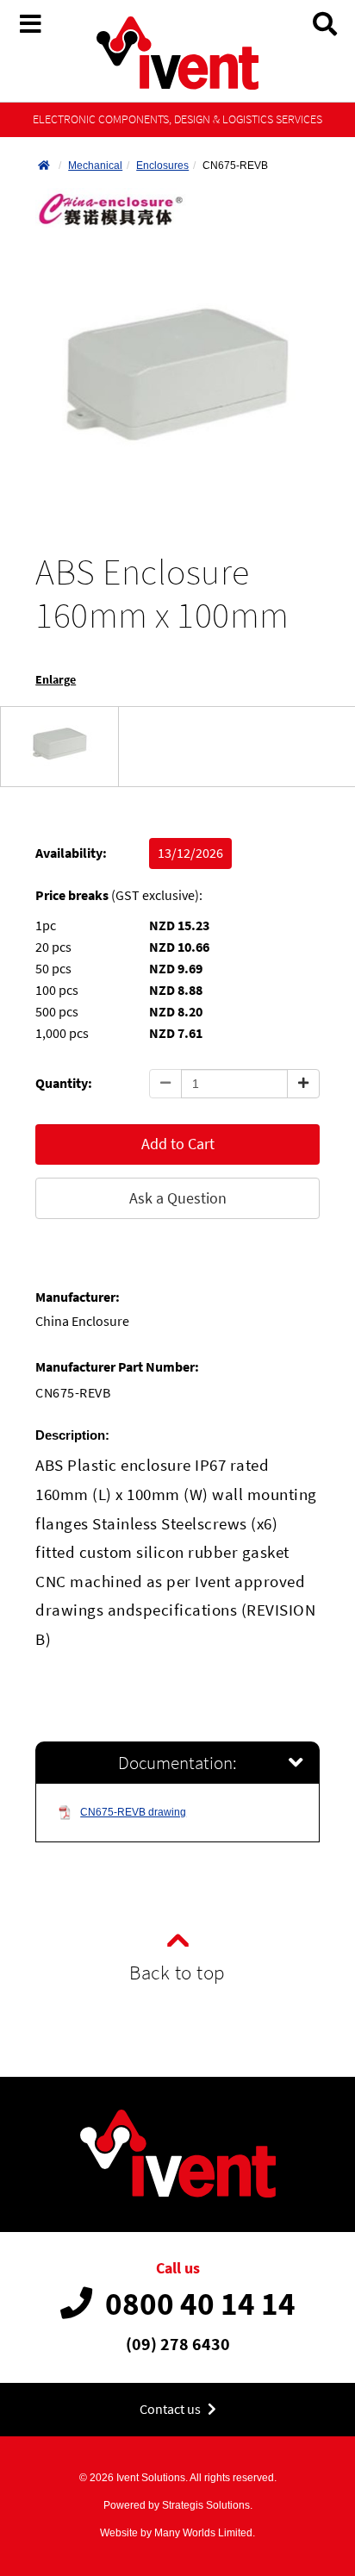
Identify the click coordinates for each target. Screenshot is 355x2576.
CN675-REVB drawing (133, 1812)
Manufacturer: (78, 1297)
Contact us (171, 2409)
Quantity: (64, 1083)
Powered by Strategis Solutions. (178, 2505)
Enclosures (162, 166)
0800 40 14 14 (200, 2304)
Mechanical (95, 166)
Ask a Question (178, 1198)
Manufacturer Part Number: (117, 1367)
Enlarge (56, 680)
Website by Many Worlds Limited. (177, 2533)
